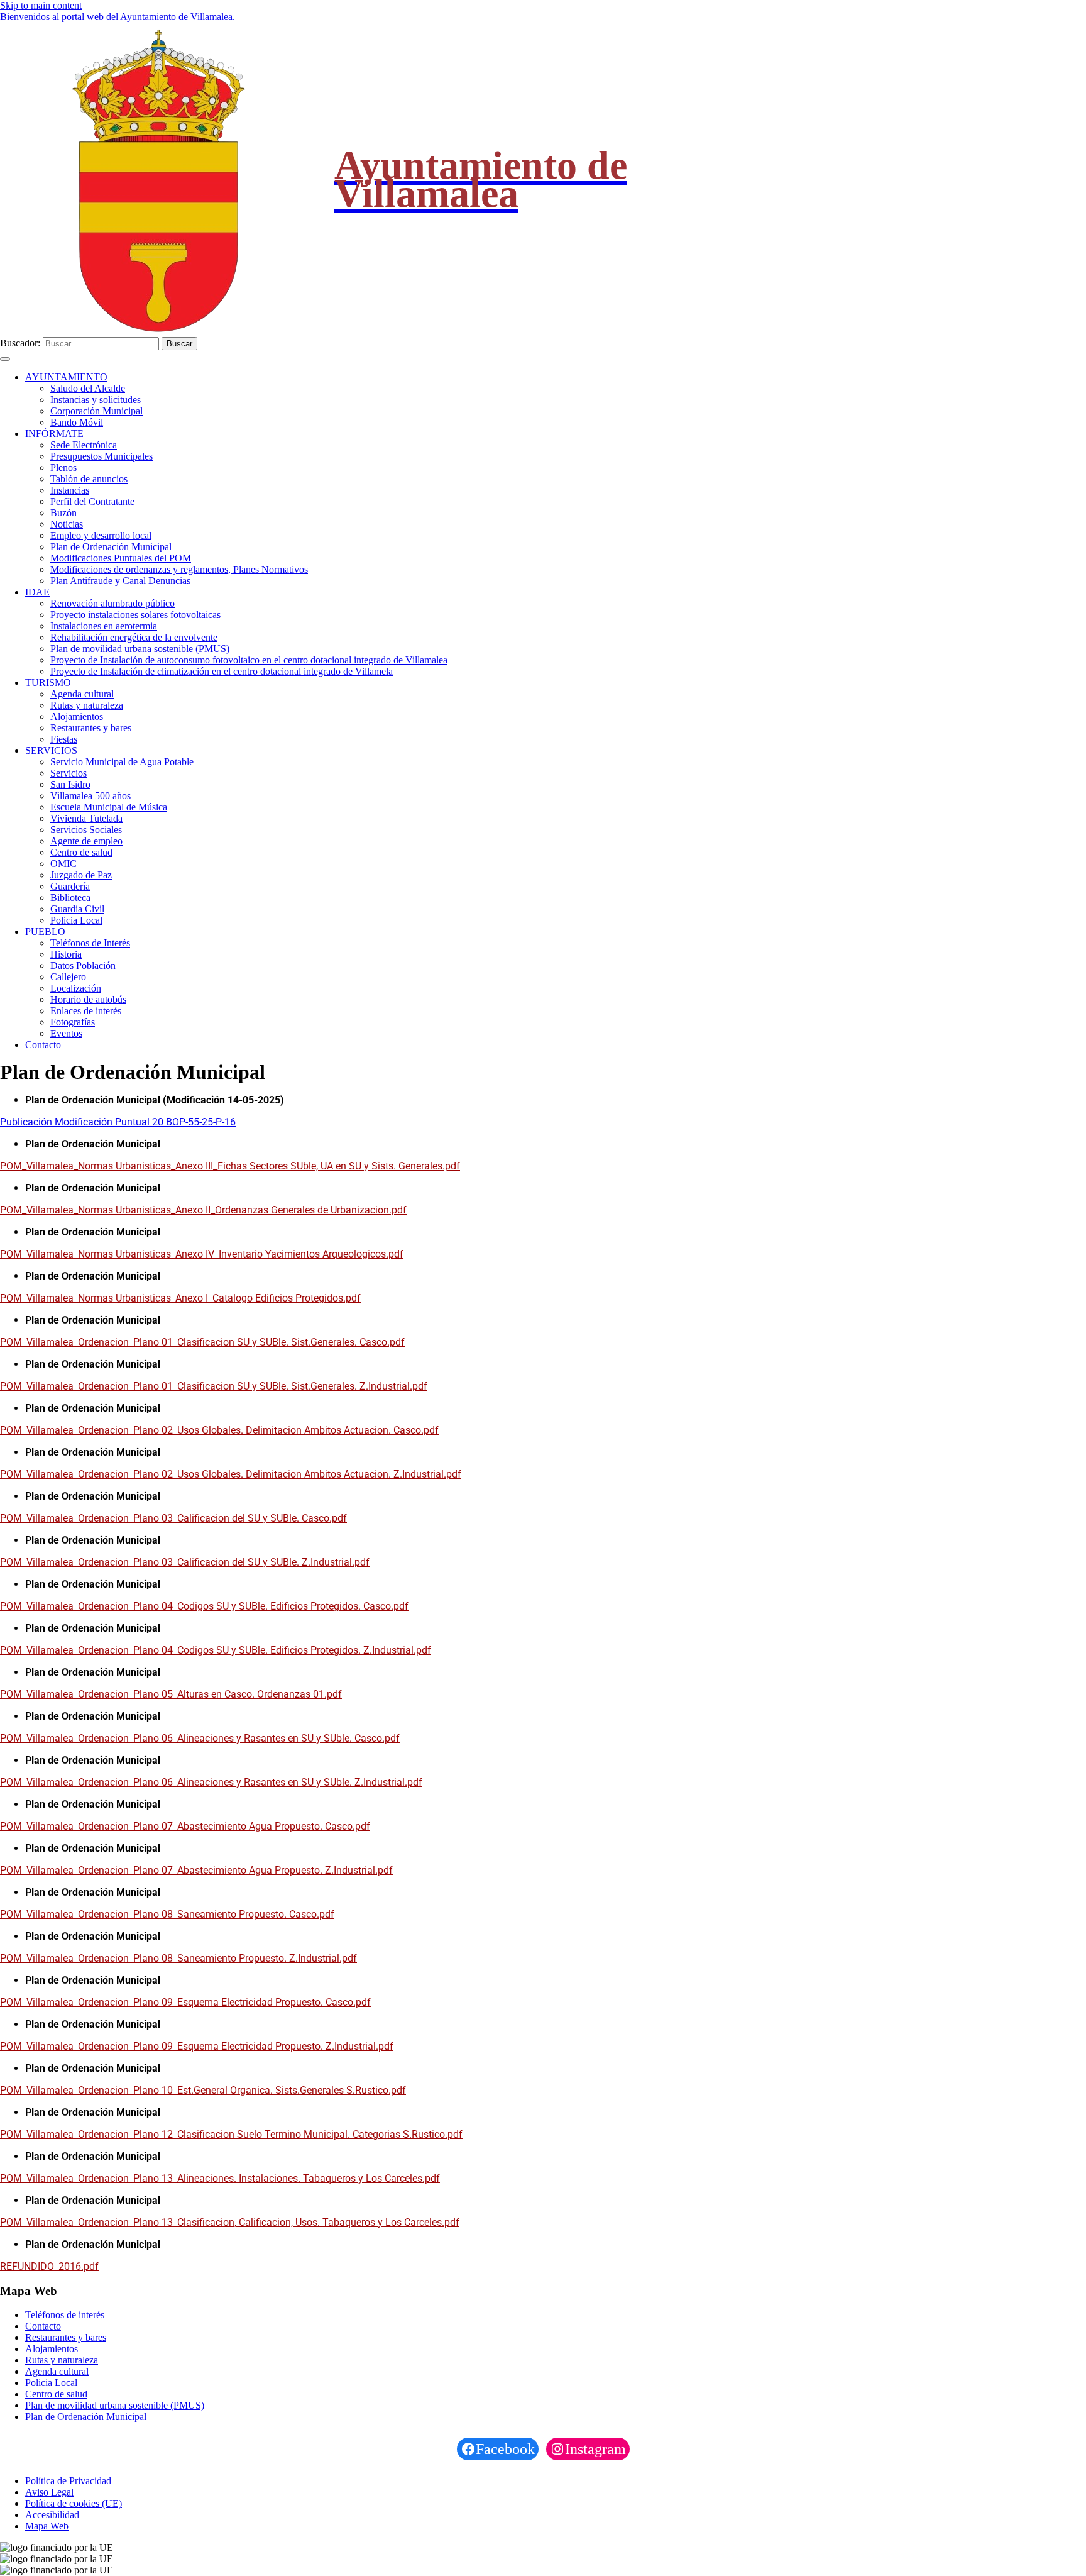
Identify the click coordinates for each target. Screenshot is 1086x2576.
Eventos (66, 1033)
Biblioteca (70, 898)
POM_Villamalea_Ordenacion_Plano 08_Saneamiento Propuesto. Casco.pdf (167, 1914)
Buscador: (20, 343)
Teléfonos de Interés (90, 943)
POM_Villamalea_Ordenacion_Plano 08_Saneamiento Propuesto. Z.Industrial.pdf (178, 1958)
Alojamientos (77, 716)
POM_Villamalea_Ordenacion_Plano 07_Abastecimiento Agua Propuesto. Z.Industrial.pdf (196, 1870)
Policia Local (76, 920)
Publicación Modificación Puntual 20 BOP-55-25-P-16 (118, 1122)
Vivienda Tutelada (86, 818)
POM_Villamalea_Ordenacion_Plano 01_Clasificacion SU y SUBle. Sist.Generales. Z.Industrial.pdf (214, 1386)
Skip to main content (41, 5)
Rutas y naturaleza (87, 705)
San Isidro (70, 784)
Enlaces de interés (86, 1011)
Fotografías (73, 1022)
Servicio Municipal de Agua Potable (122, 762)
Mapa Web (47, 2526)
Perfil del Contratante (92, 501)
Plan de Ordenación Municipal (111, 547)
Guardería (70, 886)
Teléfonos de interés (65, 2315)
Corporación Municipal (96, 411)
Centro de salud (81, 852)
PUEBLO (45, 931)
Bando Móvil (77, 422)
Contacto (43, 1045)
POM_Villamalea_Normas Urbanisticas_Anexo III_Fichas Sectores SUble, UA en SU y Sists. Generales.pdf (230, 1166)
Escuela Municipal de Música (109, 807)
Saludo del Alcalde (88, 388)
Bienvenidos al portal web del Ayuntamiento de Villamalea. (118, 17)
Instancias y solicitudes (96, 400)
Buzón (63, 513)
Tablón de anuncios (89, 479)
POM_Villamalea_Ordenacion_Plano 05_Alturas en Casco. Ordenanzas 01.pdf (171, 1694)
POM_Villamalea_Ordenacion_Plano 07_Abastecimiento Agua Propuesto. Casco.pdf (185, 1826)
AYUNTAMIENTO (66, 377)
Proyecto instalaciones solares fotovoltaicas (135, 615)
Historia (66, 954)
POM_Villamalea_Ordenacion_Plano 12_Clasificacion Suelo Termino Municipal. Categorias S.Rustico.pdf (231, 2134)
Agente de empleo (86, 841)
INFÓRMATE (54, 434)
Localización (76, 988)
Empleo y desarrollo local (101, 535)
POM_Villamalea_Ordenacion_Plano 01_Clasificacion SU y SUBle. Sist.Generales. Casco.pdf (202, 1342)
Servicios (69, 773)
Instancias (70, 490)
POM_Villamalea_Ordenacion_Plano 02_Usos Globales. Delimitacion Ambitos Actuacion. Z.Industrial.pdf (231, 1474)
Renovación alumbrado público (112, 603)
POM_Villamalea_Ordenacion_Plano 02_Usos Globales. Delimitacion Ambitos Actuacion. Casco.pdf (219, 1430)
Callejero (68, 977)
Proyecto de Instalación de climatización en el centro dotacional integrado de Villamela (222, 671)
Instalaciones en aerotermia (104, 626)
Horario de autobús (88, 999)
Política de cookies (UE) (74, 2503)
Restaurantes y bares (91, 728)
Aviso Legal (49, 2492)
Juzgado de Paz (81, 875)
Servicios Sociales (86, 830)
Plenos (63, 467)
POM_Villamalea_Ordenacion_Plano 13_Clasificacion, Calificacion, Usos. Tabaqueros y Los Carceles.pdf (230, 2222)
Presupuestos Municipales (101, 456)
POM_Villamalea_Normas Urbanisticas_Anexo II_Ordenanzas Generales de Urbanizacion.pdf (203, 1210)
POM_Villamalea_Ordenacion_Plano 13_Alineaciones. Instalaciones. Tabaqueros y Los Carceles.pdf (220, 2178)
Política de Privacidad (68, 2481)
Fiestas (64, 739)
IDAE (37, 592)
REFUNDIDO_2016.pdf (49, 2266)
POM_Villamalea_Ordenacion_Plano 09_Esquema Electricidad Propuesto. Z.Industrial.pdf (197, 2046)
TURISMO (48, 683)
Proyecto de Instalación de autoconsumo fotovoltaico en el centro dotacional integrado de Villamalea (249, 660)
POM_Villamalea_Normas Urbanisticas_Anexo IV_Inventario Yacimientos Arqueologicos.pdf (202, 1254)
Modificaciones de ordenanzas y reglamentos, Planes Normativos (179, 569)
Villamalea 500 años (90, 796)
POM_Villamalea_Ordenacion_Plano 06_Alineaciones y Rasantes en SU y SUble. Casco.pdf (200, 1738)
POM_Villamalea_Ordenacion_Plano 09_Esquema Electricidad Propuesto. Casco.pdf (185, 2002)
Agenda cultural (82, 694)
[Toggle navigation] (5, 359)
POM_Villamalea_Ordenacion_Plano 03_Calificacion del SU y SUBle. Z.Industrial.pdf (185, 1562)
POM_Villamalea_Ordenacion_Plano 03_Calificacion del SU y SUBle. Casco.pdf (173, 1518)
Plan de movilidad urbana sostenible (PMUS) (140, 649)
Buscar (179, 344)
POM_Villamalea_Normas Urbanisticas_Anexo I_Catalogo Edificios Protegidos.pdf (180, 1298)
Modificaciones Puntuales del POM (121, 558)
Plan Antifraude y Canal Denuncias (120, 581)
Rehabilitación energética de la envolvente (134, 637)
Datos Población (83, 965)
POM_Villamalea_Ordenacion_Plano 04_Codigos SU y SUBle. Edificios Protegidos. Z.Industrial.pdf (216, 1650)
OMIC (63, 864)
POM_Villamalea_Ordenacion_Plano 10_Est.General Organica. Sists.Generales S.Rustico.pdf (203, 2090)
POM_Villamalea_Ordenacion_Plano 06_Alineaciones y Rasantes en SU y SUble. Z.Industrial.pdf (211, 1782)
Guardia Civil (77, 909)
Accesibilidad (52, 2515)
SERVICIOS (51, 750)
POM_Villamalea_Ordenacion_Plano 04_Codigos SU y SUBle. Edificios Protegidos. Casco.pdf (204, 1606)
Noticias (67, 524)
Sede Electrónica (84, 445)
